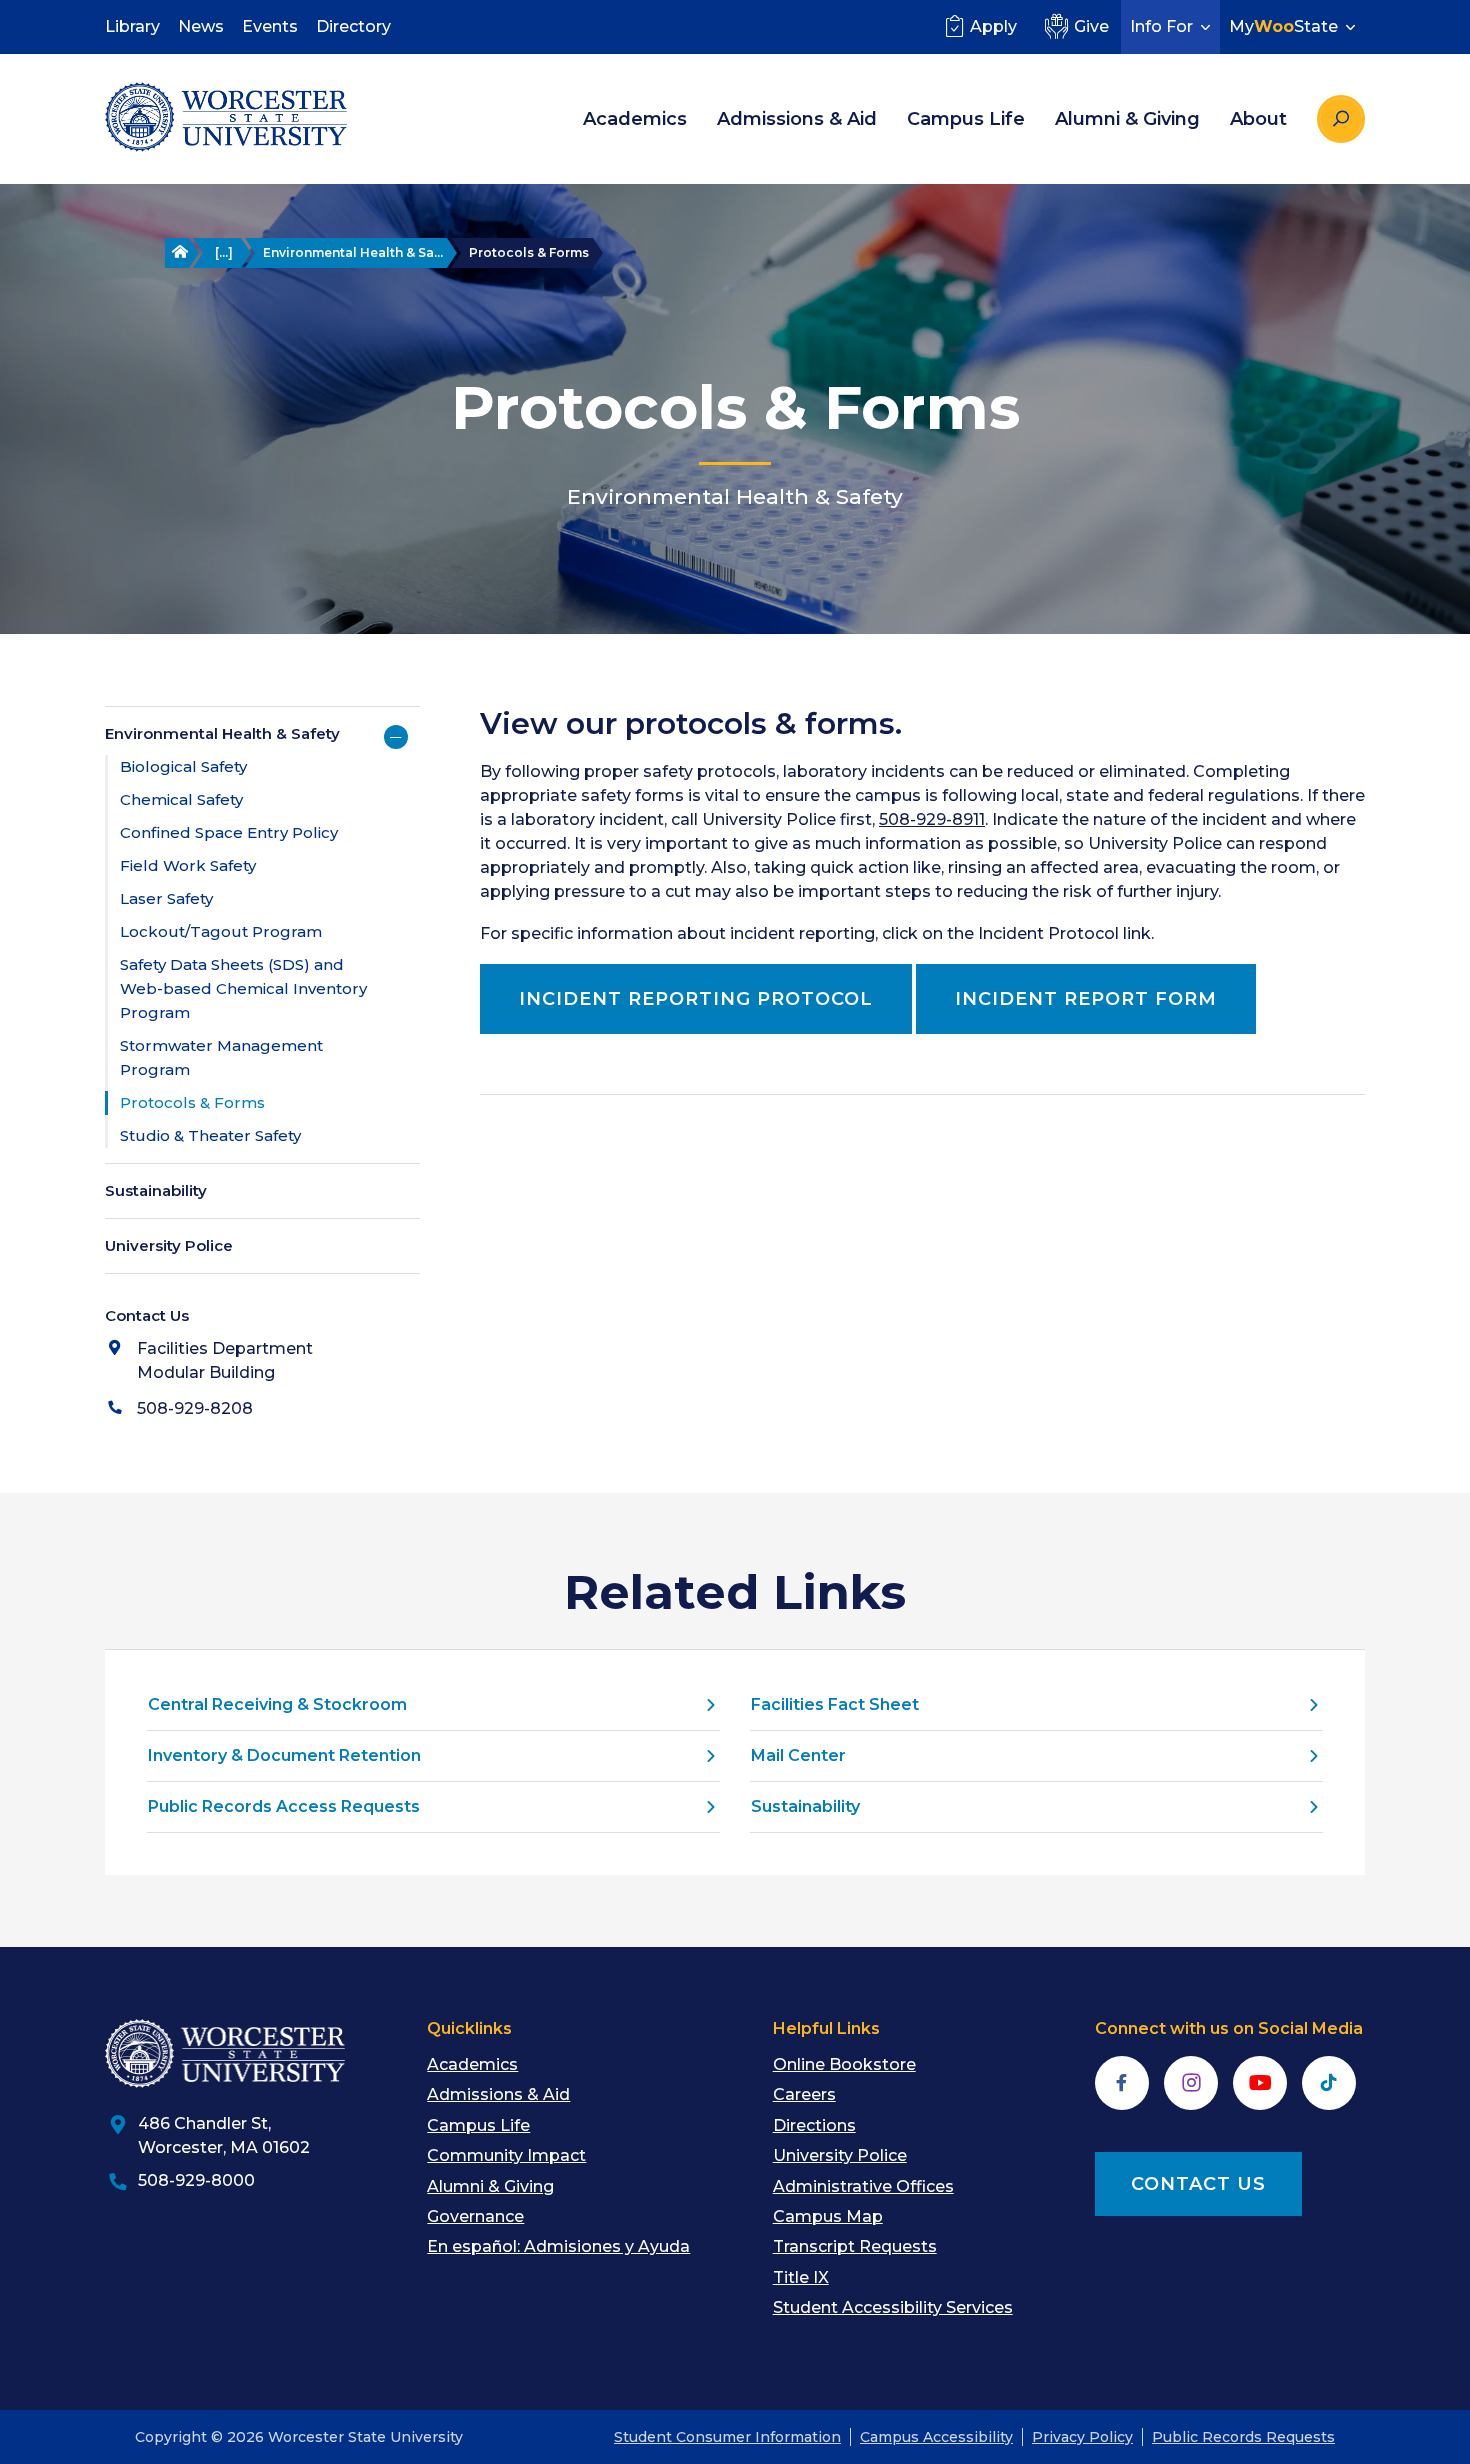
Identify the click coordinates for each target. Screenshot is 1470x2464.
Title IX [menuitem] (801, 2277)
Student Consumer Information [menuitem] (727, 2437)
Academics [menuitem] (635, 119)
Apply (993, 26)
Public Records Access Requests (284, 1806)
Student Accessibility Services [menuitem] (893, 2307)
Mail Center (798, 1755)
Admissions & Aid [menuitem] (797, 119)
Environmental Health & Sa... (353, 252)
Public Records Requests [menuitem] (1243, 2437)
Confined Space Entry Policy (229, 832)
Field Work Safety (188, 865)
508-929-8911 (932, 819)
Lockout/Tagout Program (221, 931)
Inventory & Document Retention (284, 1755)
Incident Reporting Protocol (696, 999)
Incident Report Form (1086, 999)
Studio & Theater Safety (210, 1135)
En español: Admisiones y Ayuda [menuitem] (558, 2246)
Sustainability (156, 1190)
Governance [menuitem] (475, 2216)
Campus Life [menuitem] (966, 119)
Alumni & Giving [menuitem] (1127, 119)
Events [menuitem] (270, 26)
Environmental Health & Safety (222, 733)
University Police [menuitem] (840, 2155)
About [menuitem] (1258, 119)
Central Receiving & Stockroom (277, 1704)
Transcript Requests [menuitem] (855, 2246)
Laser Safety (166, 898)
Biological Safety (183, 766)
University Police (169, 1245)
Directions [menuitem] (814, 2125)
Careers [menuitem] (804, 2094)
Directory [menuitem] (353, 26)
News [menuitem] (201, 26)
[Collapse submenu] (396, 737)
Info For (1161, 26)
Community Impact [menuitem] (506, 2155)
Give (1091, 26)
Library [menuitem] (132, 26)
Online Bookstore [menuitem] (844, 2064)
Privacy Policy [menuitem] (1082, 2437)
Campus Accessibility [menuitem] (936, 2437)
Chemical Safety (181, 799)
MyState (1283, 26)
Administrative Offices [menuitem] (863, 2186)
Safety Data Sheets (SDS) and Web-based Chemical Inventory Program (243, 988)
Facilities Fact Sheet (835, 1704)
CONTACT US (1198, 2184)
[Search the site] (1341, 119)
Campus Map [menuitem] (828, 2216)
